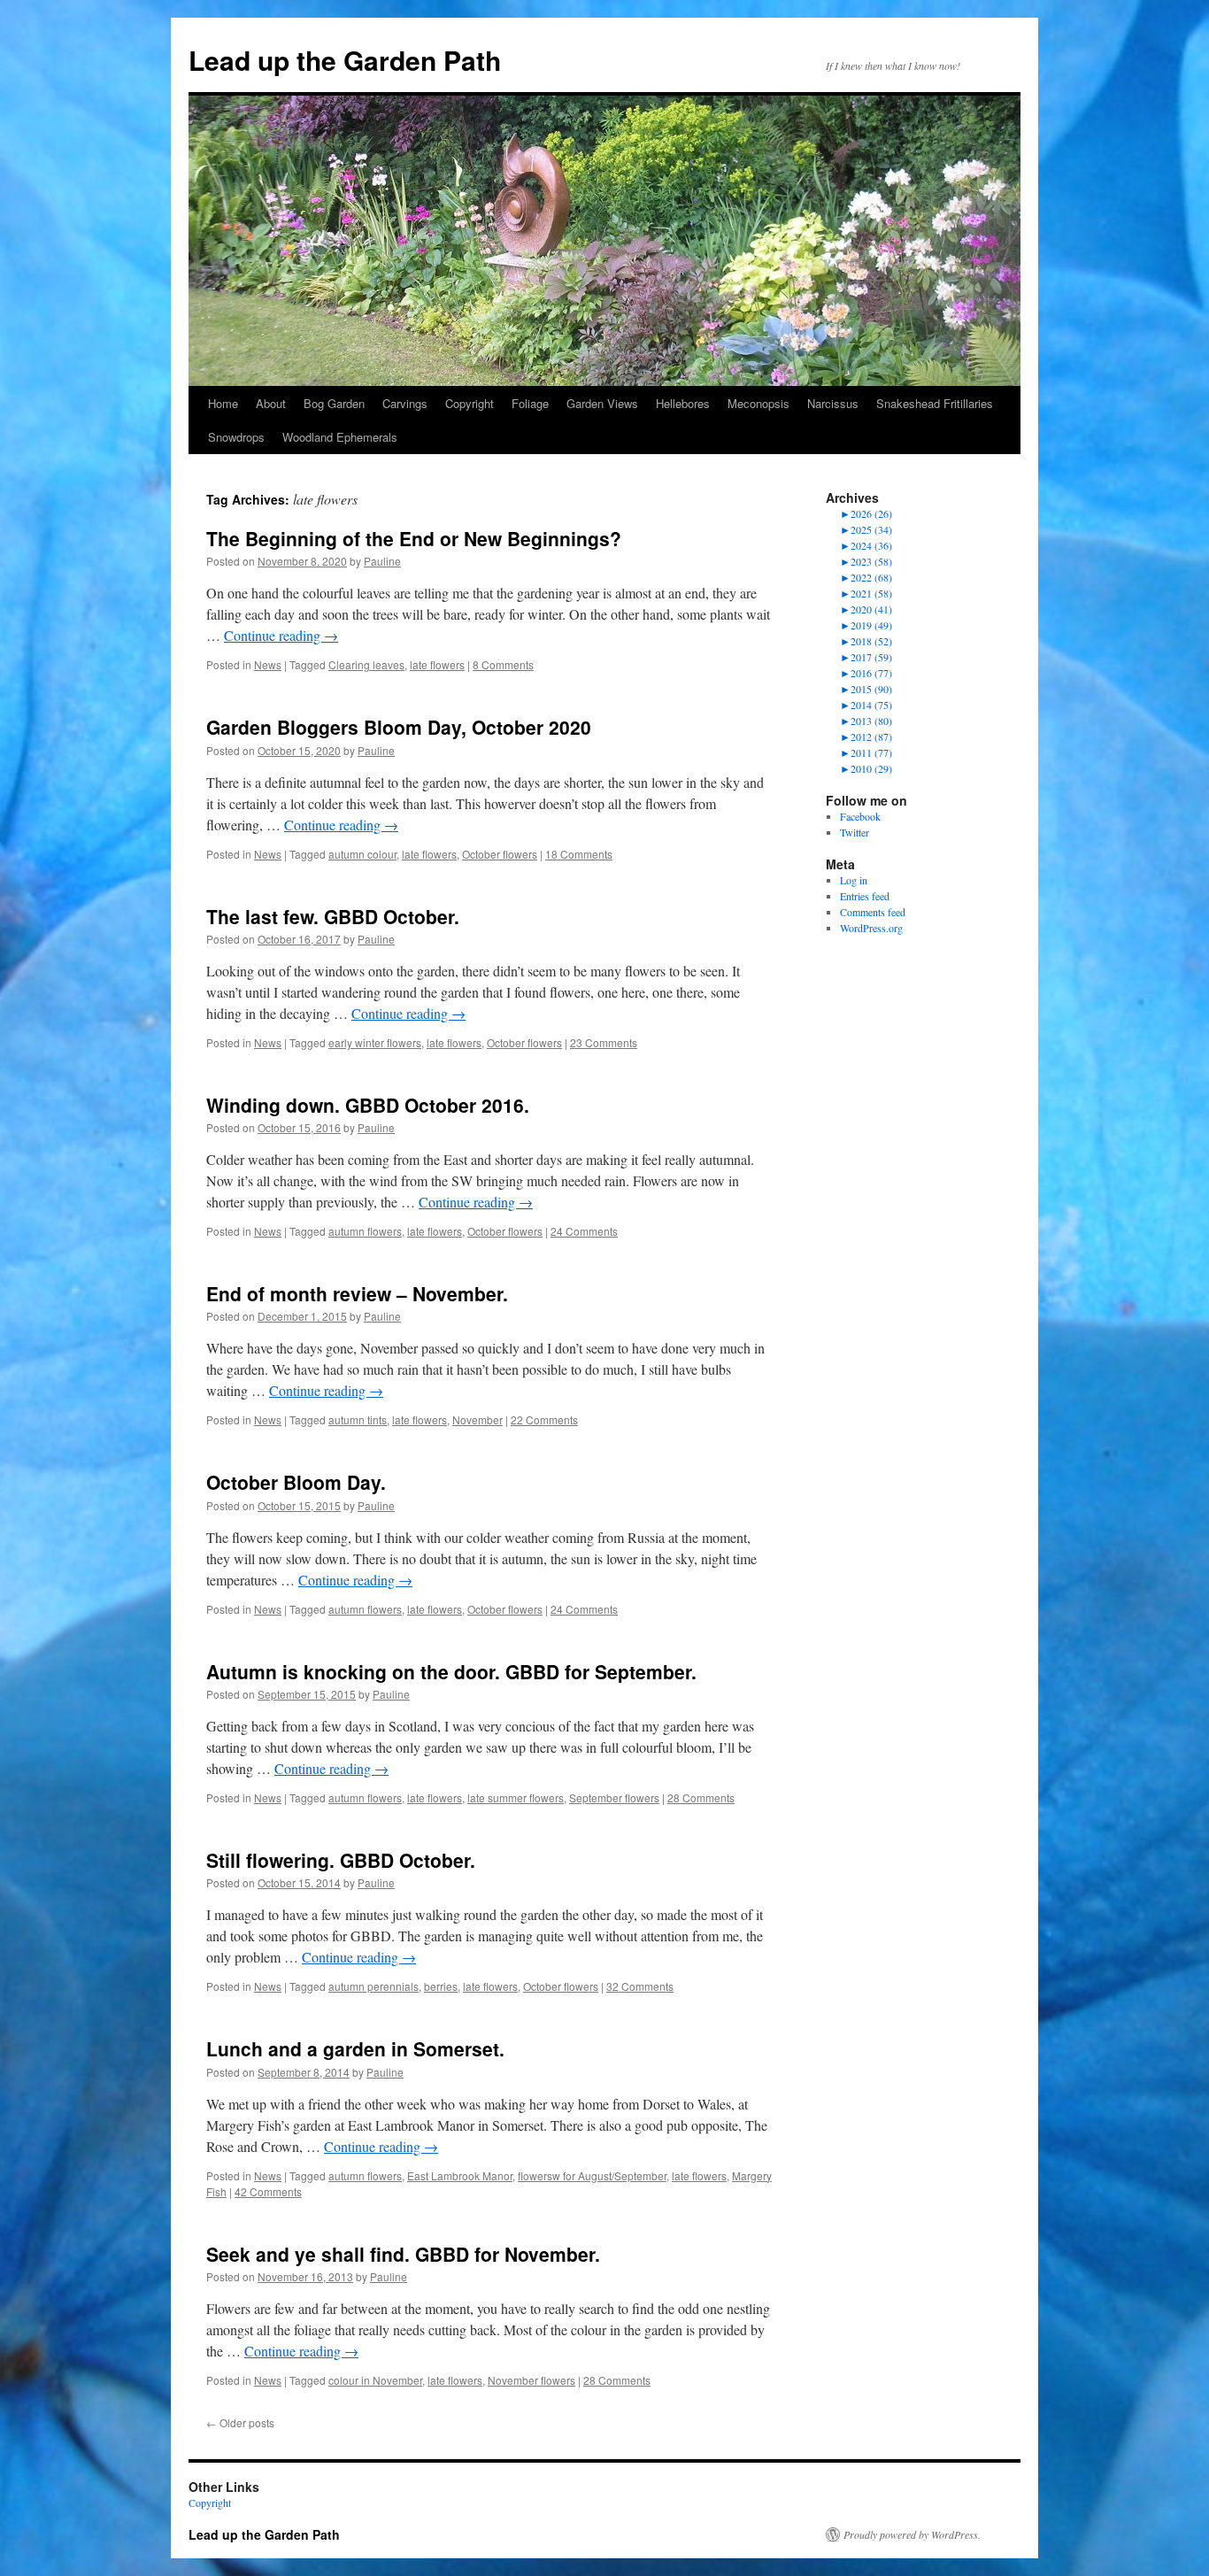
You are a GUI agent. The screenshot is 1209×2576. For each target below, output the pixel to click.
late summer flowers (516, 1797)
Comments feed (873, 912)
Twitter (855, 832)
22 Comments (544, 1419)
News (268, 664)
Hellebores (683, 403)
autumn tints (358, 1419)
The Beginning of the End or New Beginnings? (414, 538)
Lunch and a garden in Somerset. (355, 2048)
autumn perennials (373, 1986)
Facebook (860, 816)
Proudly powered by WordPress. (912, 2534)
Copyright (470, 403)
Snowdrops (236, 437)
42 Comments (268, 2191)
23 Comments (604, 1042)
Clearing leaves (366, 664)
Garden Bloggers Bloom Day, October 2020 (399, 727)
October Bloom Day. (296, 1482)
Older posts (240, 2422)
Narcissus (833, 403)
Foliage (530, 403)
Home (223, 403)
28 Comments (701, 1797)
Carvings (405, 403)
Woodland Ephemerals (340, 437)
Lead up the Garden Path (345, 60)
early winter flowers (375, 1042)
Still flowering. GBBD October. (341, 1860)
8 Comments (503, 664)
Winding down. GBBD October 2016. (368, 1105)
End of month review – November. (357, 1293)
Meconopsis (759, 403)
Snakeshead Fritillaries (935, 403)
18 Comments (579, 854)
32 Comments (640, 1986)
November (477, 1419)
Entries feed (865, 896)
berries (441, 1986)
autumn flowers (365, 1231)
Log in (854, 880)
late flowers (437, 664)
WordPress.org (871, 928)
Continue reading (281, 635)
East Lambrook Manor (460, 2175)
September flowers (614, 1797)
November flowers (531, 2380)
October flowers (500, 854)
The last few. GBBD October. (333, 916)
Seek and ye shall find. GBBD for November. (403, 2254)
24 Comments (584, 1231)
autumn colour (362, 854)
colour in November (375, 2380)
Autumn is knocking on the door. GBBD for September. (451, 1671)
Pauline (382, 561)
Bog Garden (334, 403)
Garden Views (602, 403)
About (271, 403)
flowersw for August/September (592, 2175)
